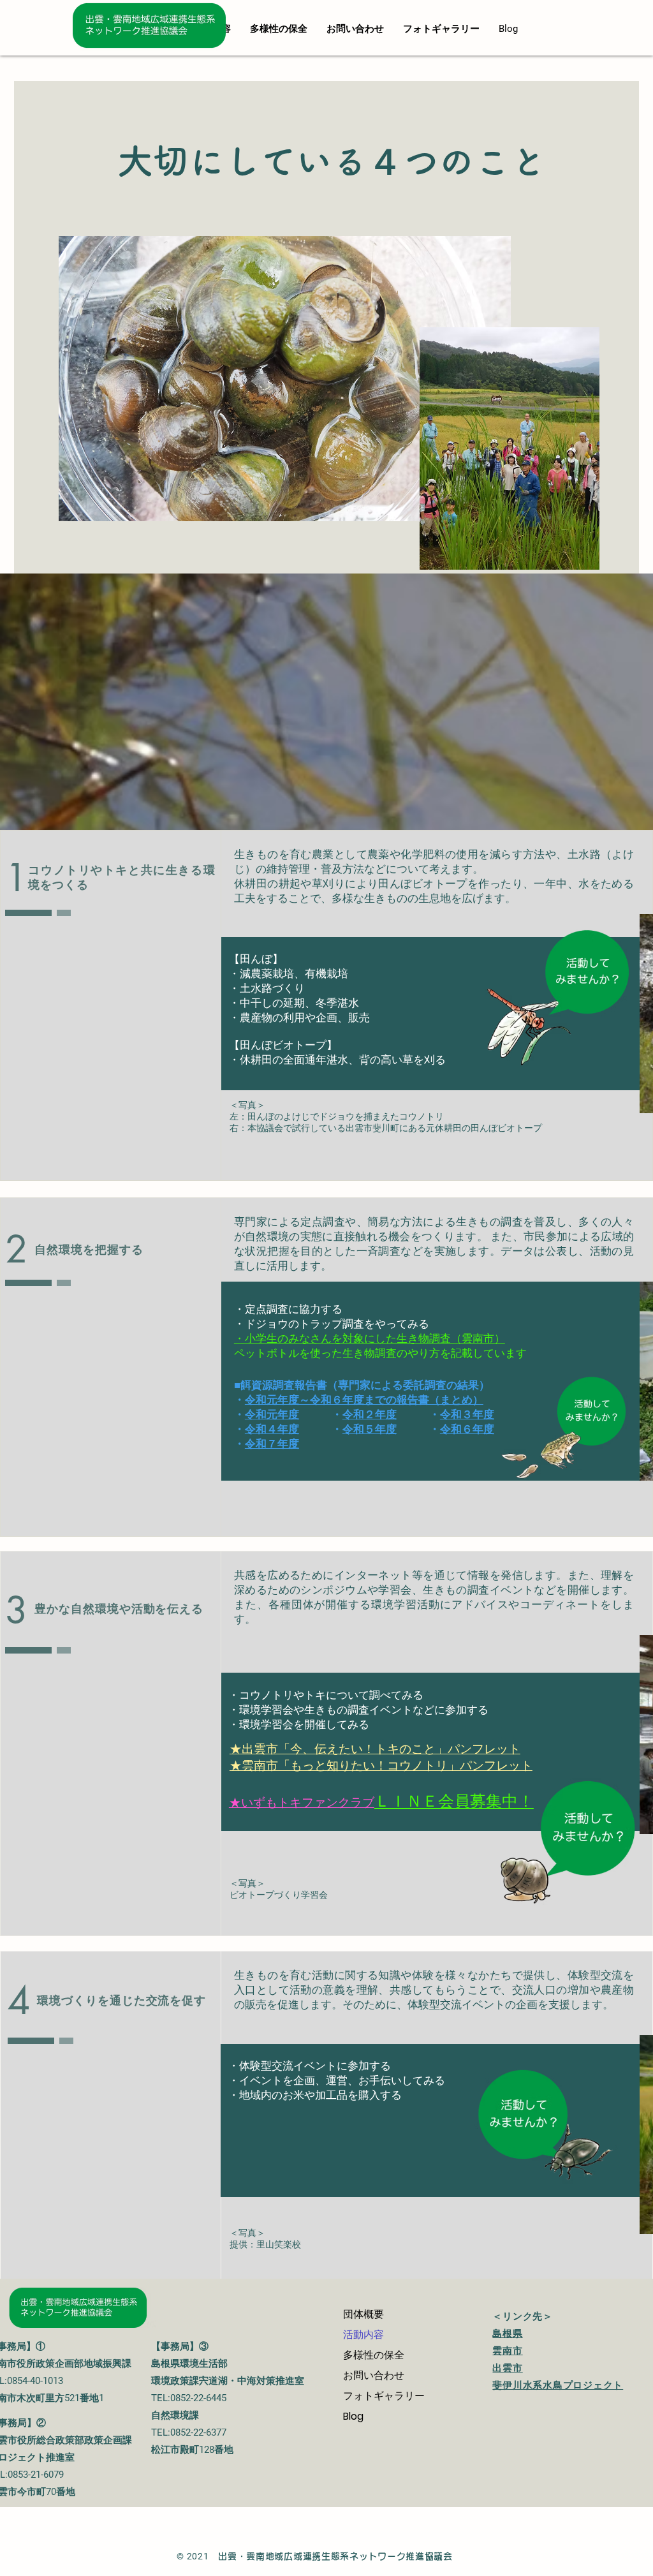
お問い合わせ (374, 2375)
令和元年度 (272, 1414)
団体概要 (363, 2314)
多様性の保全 (379, 2355)
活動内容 (363, 2335)
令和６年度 (467, 1429)
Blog (353, 2416)
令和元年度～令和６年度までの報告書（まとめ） (364, 1400)
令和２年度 (370, 1414)
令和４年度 (272, 1429)
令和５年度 (370, 1429)
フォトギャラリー (384, 2396)
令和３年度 (467, 1414)
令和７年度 (272, 1444)
